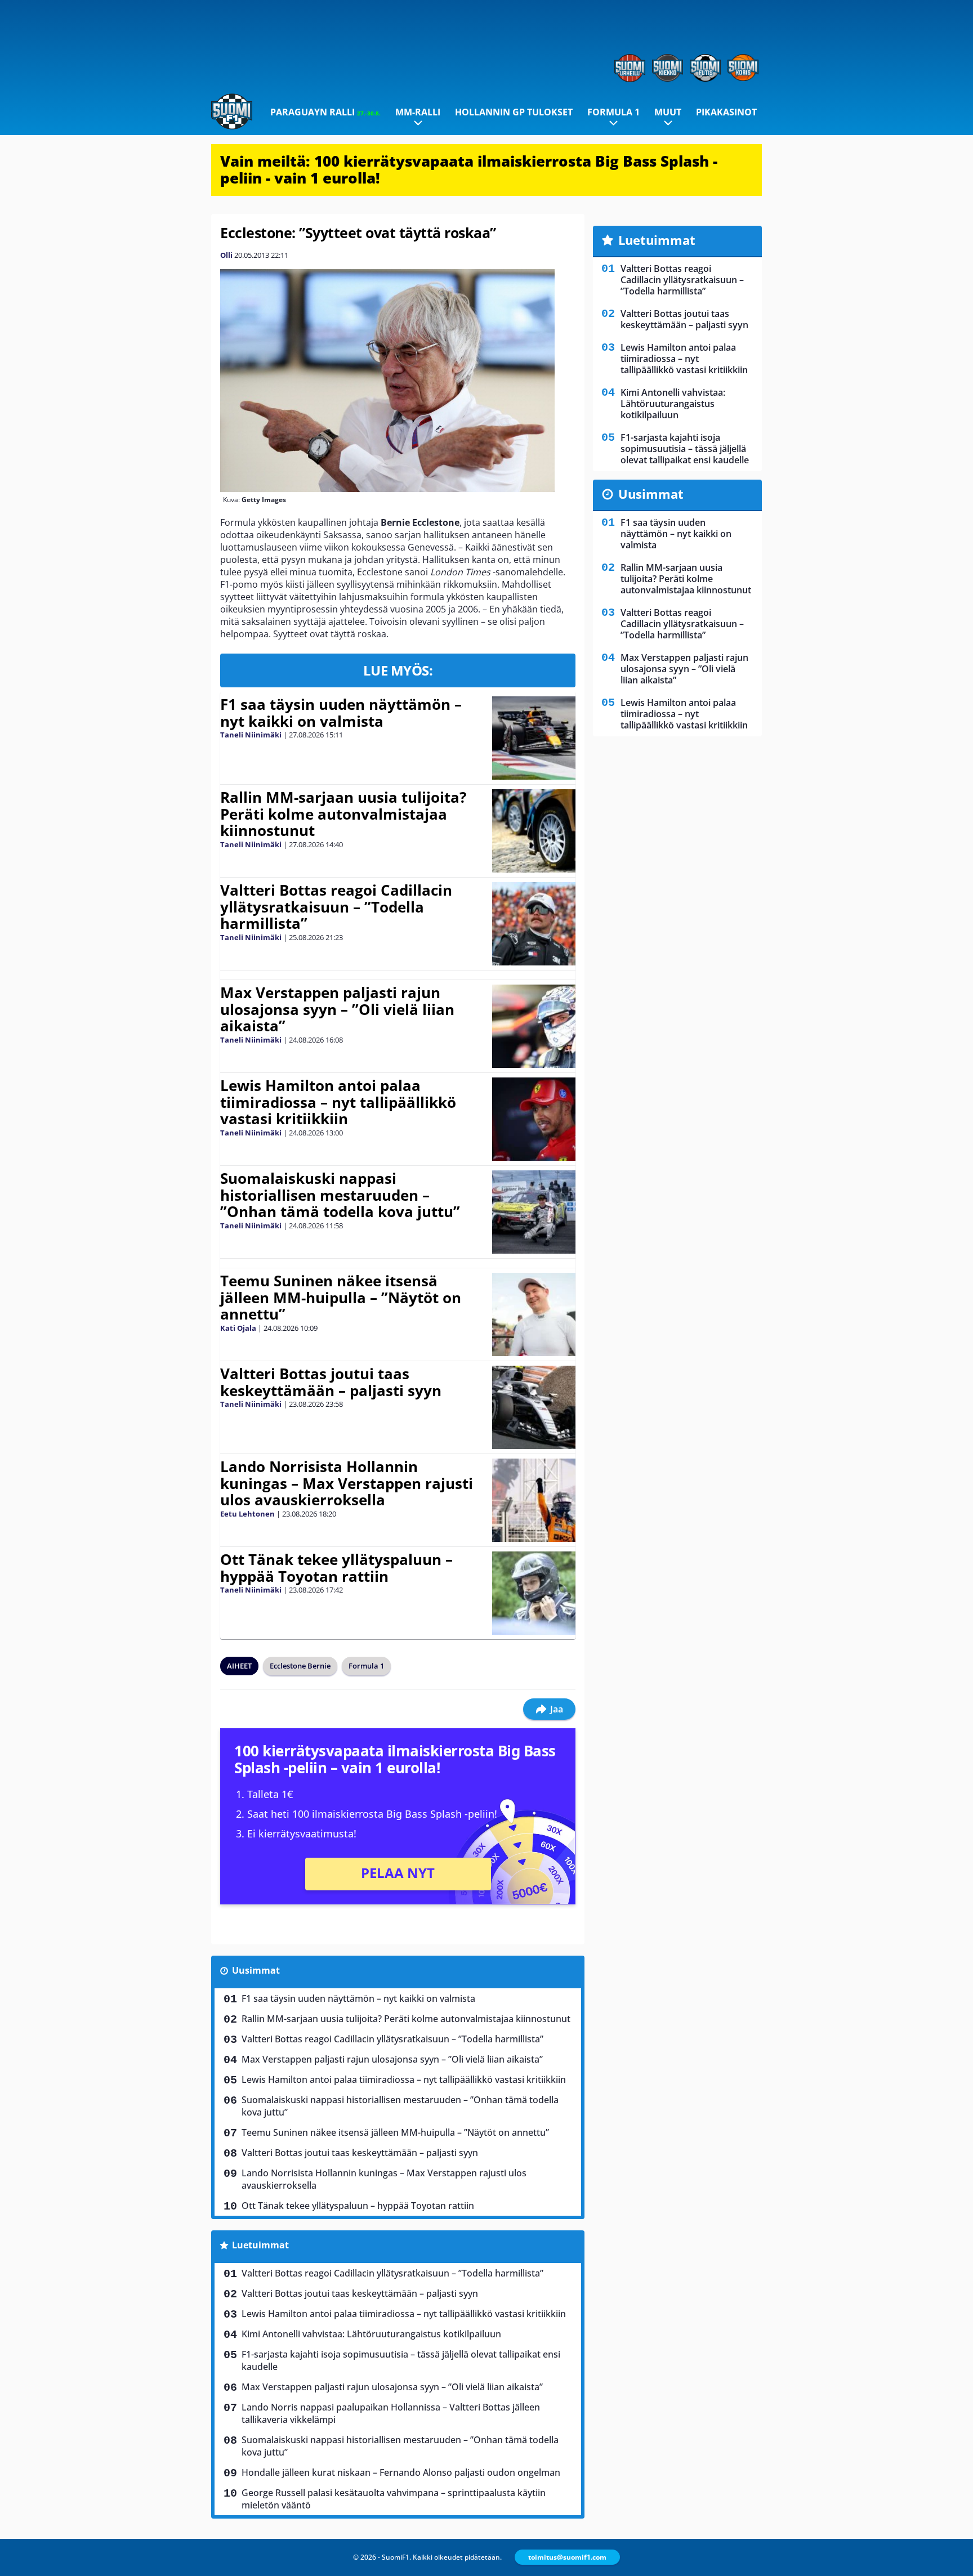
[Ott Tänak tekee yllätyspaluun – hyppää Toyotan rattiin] (534, 1593)
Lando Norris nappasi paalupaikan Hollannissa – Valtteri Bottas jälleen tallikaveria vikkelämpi (391, 2413)
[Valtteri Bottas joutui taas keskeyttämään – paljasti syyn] (534, 1407)
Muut (668, 112)
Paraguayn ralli (325, 112)
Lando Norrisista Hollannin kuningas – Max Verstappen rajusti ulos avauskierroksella (347, 1483)
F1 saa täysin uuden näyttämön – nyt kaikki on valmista (341, 713)
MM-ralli (418, 112)
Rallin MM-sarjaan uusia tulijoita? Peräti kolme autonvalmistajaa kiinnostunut (343, 814)
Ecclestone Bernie (300, 1666)
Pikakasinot (726, 112)
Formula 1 (613, 112)
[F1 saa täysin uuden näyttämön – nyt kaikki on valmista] (534, 738)
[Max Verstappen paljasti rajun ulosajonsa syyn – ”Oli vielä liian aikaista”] (534, 1026)
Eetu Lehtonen (247, 1514)
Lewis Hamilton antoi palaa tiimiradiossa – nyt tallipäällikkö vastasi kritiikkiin (338, 1102)
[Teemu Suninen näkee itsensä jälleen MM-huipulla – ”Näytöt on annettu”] (534, 1314)
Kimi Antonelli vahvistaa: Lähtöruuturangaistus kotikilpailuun (371, 2334)
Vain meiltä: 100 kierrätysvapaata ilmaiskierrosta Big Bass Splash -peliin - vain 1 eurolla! (469, 169)
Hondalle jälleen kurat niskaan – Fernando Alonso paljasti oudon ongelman (401, 2472)
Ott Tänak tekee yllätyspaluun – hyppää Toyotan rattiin (336, 1568)
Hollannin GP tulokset (514, 112)
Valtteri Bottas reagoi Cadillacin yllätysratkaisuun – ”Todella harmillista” (336, 907)
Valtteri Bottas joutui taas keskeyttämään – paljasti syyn (331, 1382)
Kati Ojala (238, 1328)
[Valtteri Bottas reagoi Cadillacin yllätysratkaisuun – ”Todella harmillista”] (534, 924)
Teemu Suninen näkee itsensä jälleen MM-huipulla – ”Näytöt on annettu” (341, 1298)
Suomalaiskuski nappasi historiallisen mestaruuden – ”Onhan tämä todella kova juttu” (340, 1195)
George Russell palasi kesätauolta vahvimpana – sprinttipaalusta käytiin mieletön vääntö (394, 2499)
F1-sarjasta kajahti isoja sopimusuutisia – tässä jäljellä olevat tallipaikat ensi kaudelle (401, 2360)
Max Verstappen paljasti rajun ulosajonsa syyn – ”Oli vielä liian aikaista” (337, 1009)
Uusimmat (256, 1970)
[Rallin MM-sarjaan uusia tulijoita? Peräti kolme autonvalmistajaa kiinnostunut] (534, 831)
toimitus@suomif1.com (567, 2557)
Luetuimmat (260, 2245)
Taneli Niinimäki (251, 735)
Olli (226, 255)
